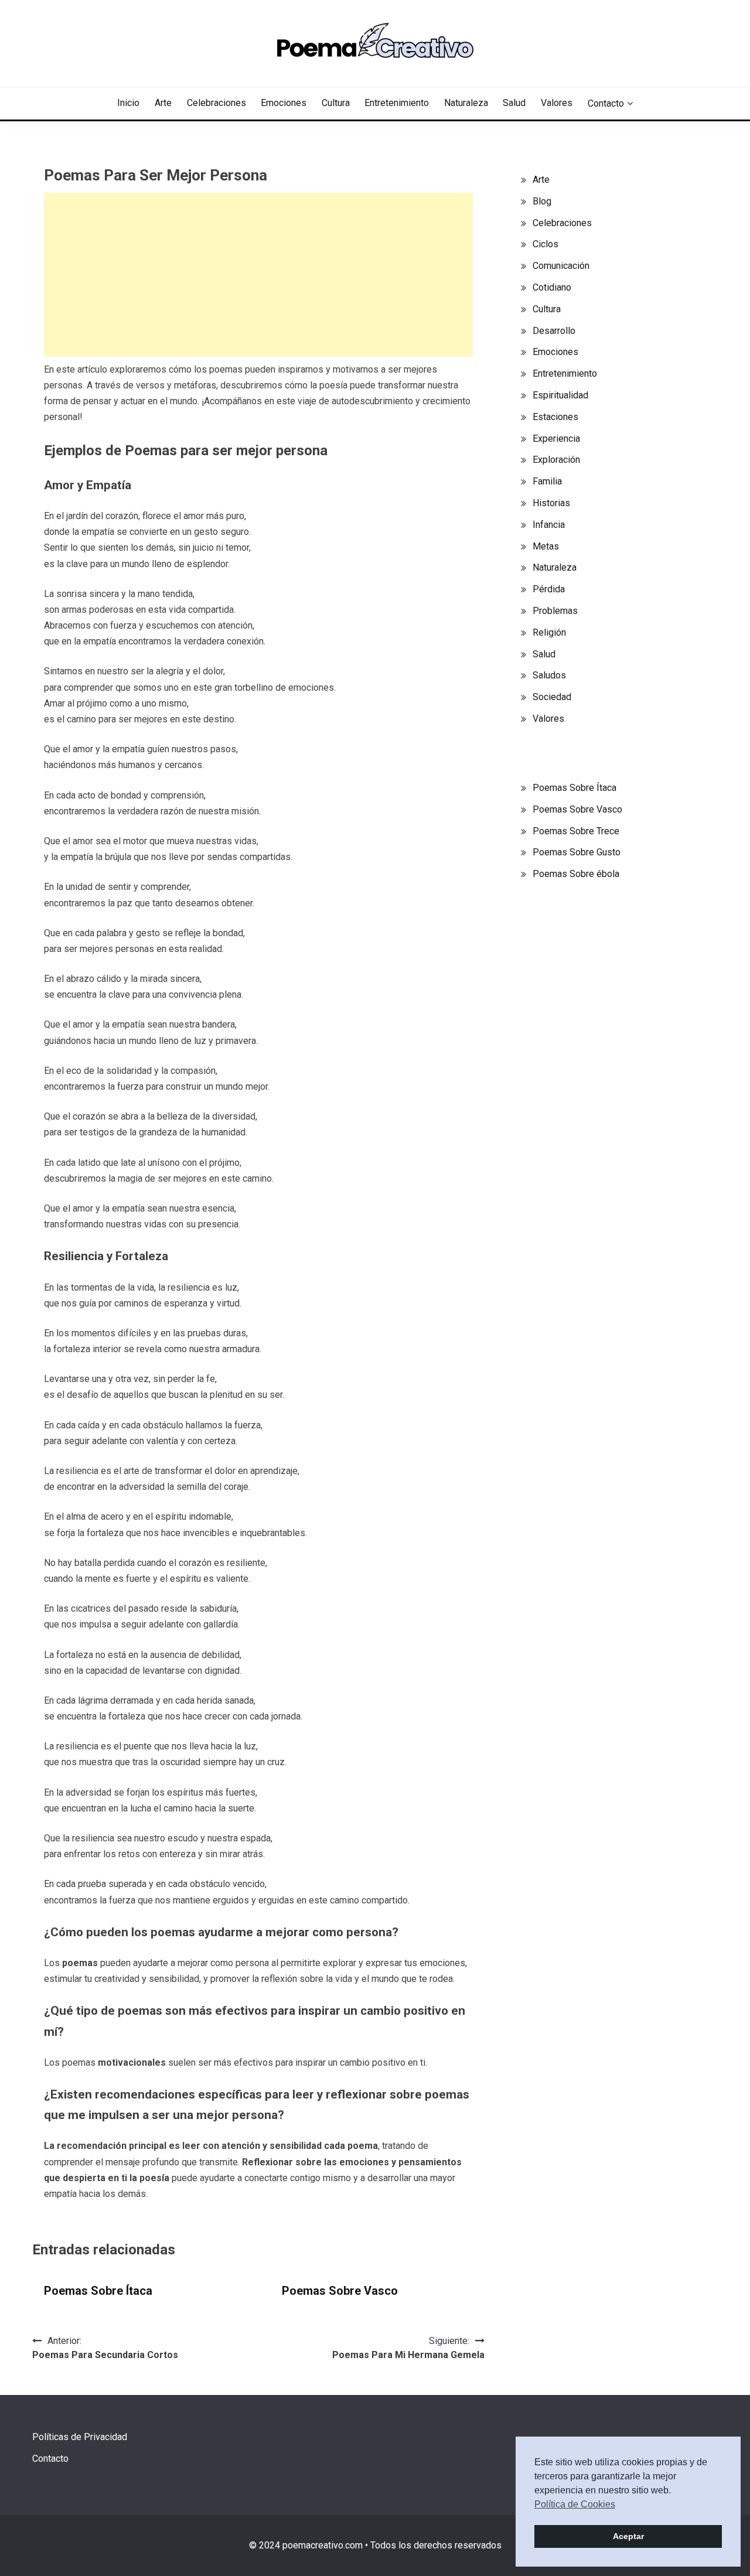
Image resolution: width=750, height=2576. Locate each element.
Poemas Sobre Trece (576, 831)
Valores (557, 103)
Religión (549, 632)
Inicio (128, 103)
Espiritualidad (560, 395)
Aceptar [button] (628, 2536)
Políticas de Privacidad (80, 2437)
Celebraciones (217, 103)
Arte (163, 103)
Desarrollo (554, 331)
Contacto (606, 103)
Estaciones (555, 417)
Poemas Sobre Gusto (577, 852)
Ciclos (546, 244)
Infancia (549, 525)
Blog (542, 201)
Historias (551, 503)
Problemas (555, 611)
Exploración (556, 460)
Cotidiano (552, 287)
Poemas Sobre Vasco (340, 2291)
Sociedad (552, 697)
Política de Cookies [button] (575, 2504)
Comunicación (561, 266)
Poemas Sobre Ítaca (98, 2291)
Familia (547, 481)
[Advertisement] (258, 275)
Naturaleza (466, 103)
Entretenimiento (397, 103)
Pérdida (549, 589)
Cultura (336, 103)
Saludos (549, 675)
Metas (546, 546)
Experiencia (556, 439)
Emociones (284, 103)
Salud (514, 103)
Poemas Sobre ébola (576, 874)
